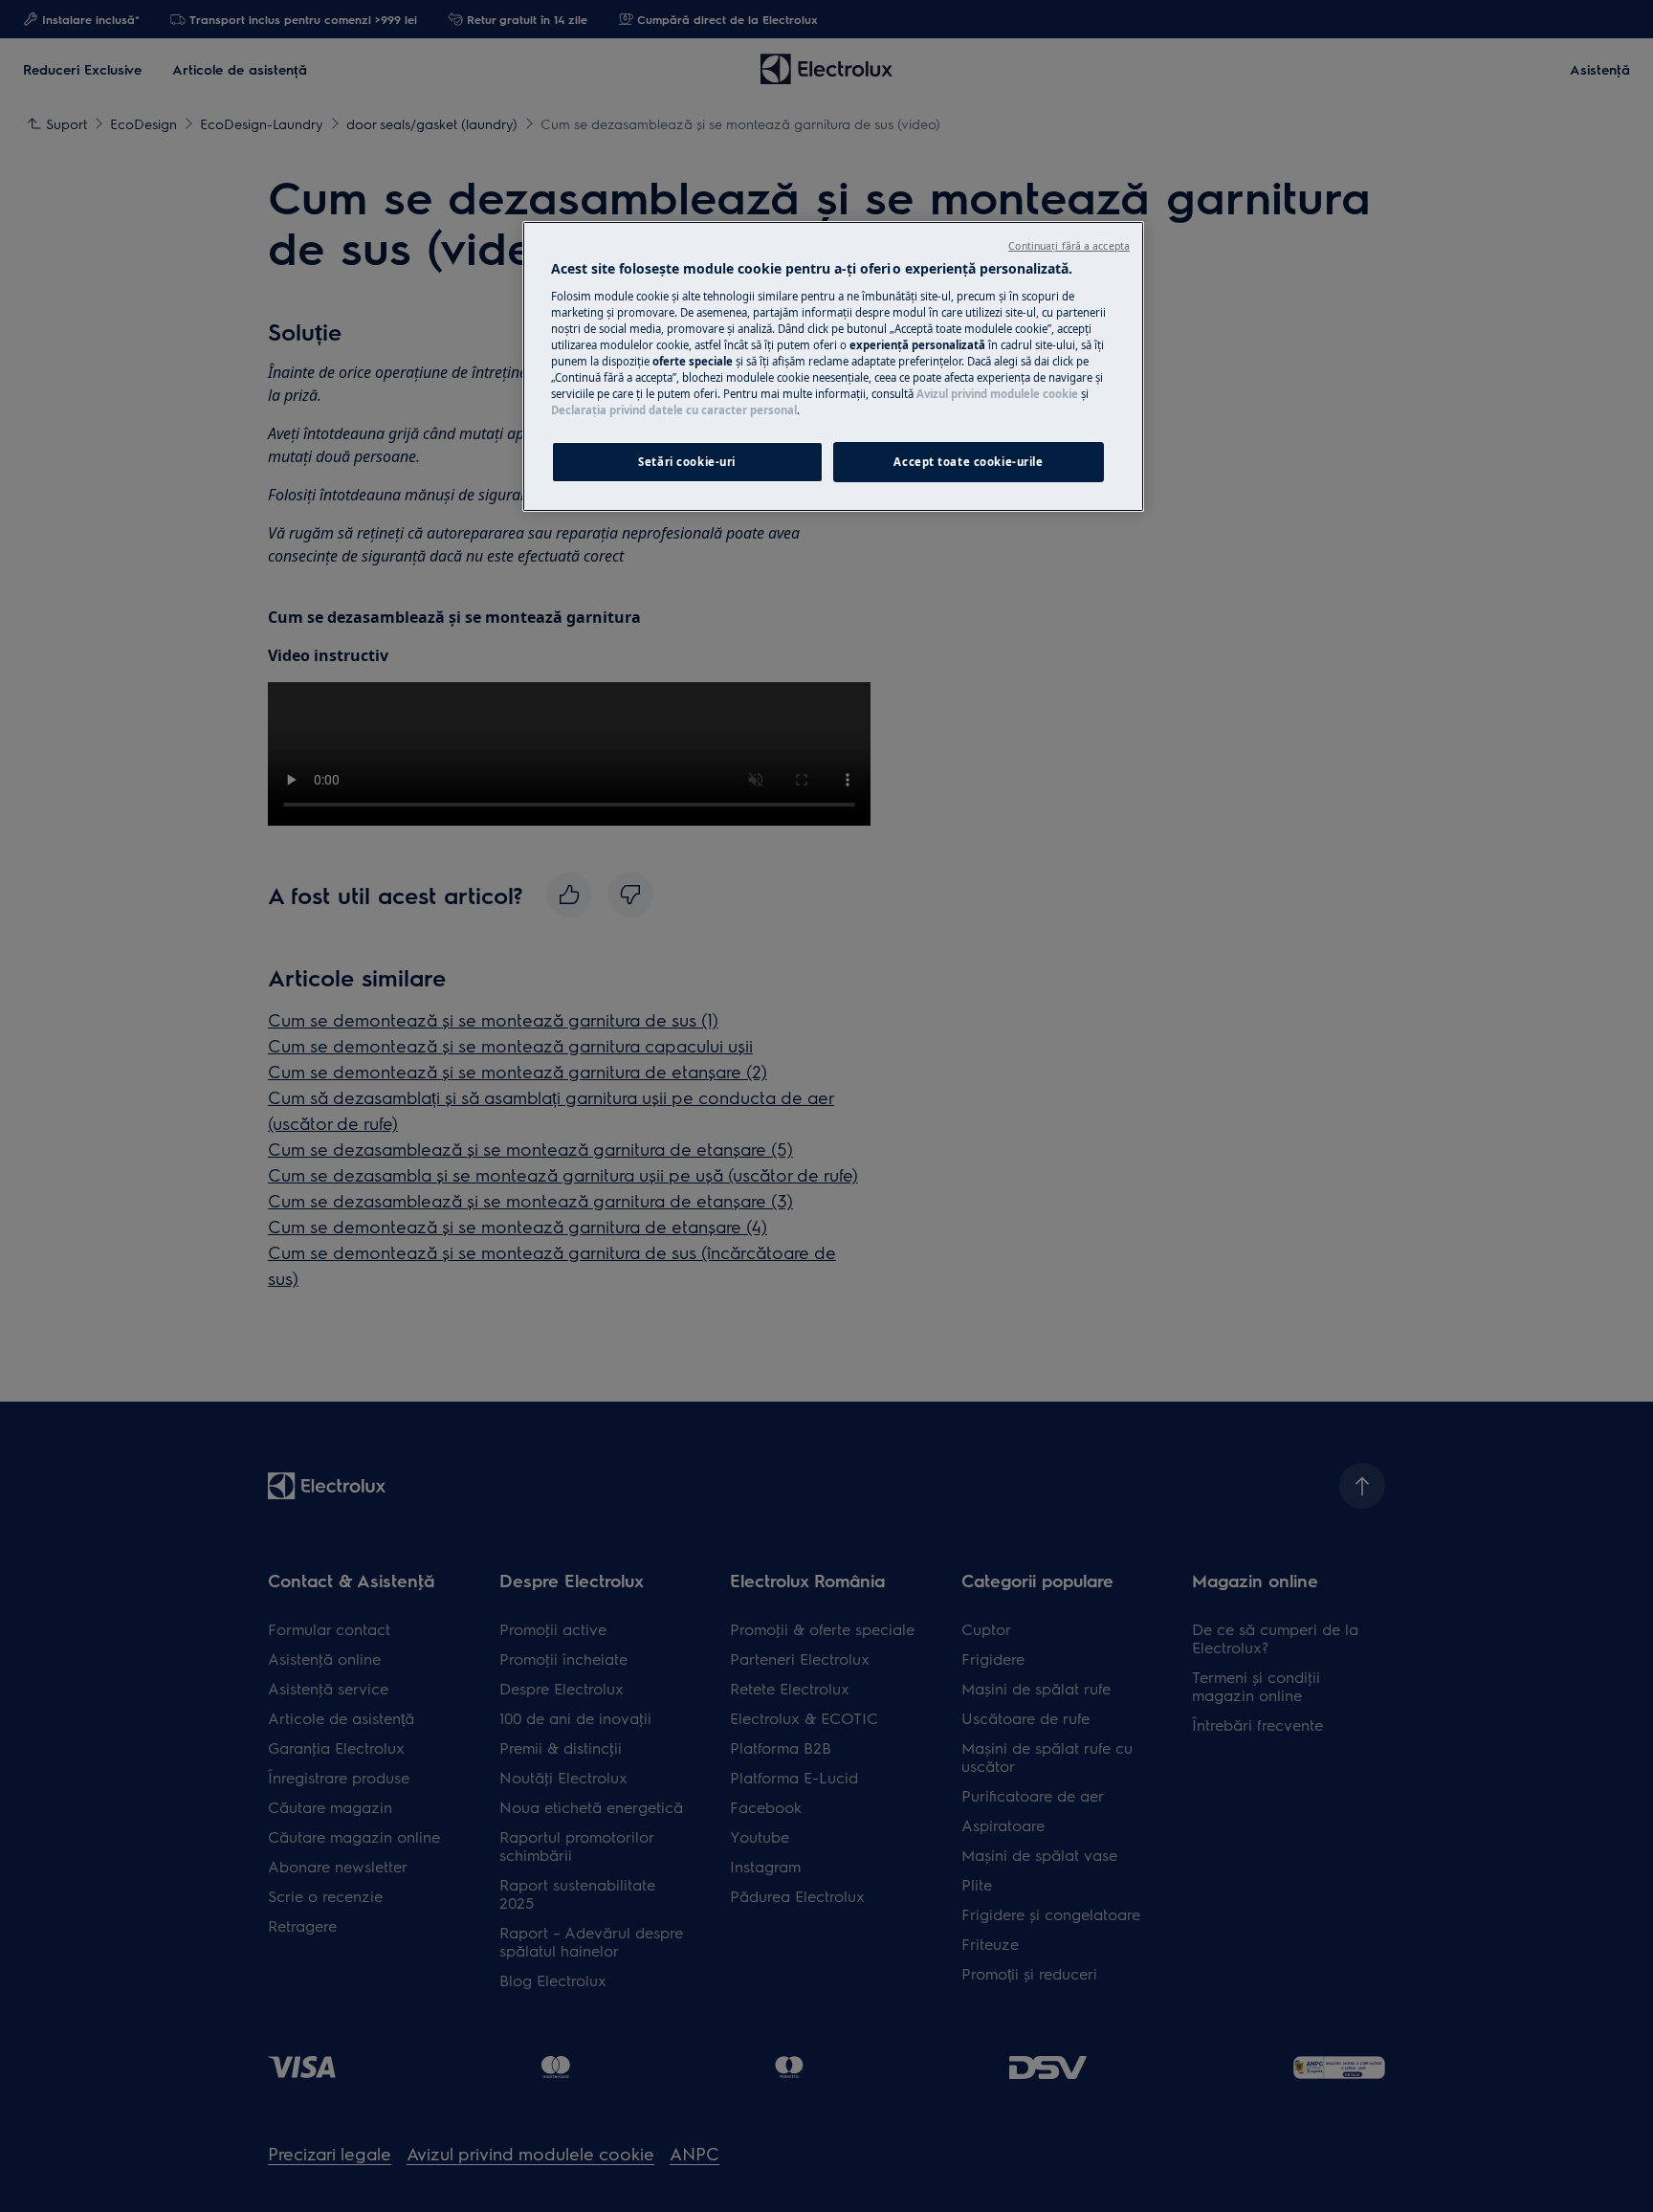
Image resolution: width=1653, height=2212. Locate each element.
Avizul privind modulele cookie (997, 394)
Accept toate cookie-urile (968, 462)
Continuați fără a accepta (1069, 246)
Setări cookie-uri (687, 462)
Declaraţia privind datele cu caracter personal (674, 410)
